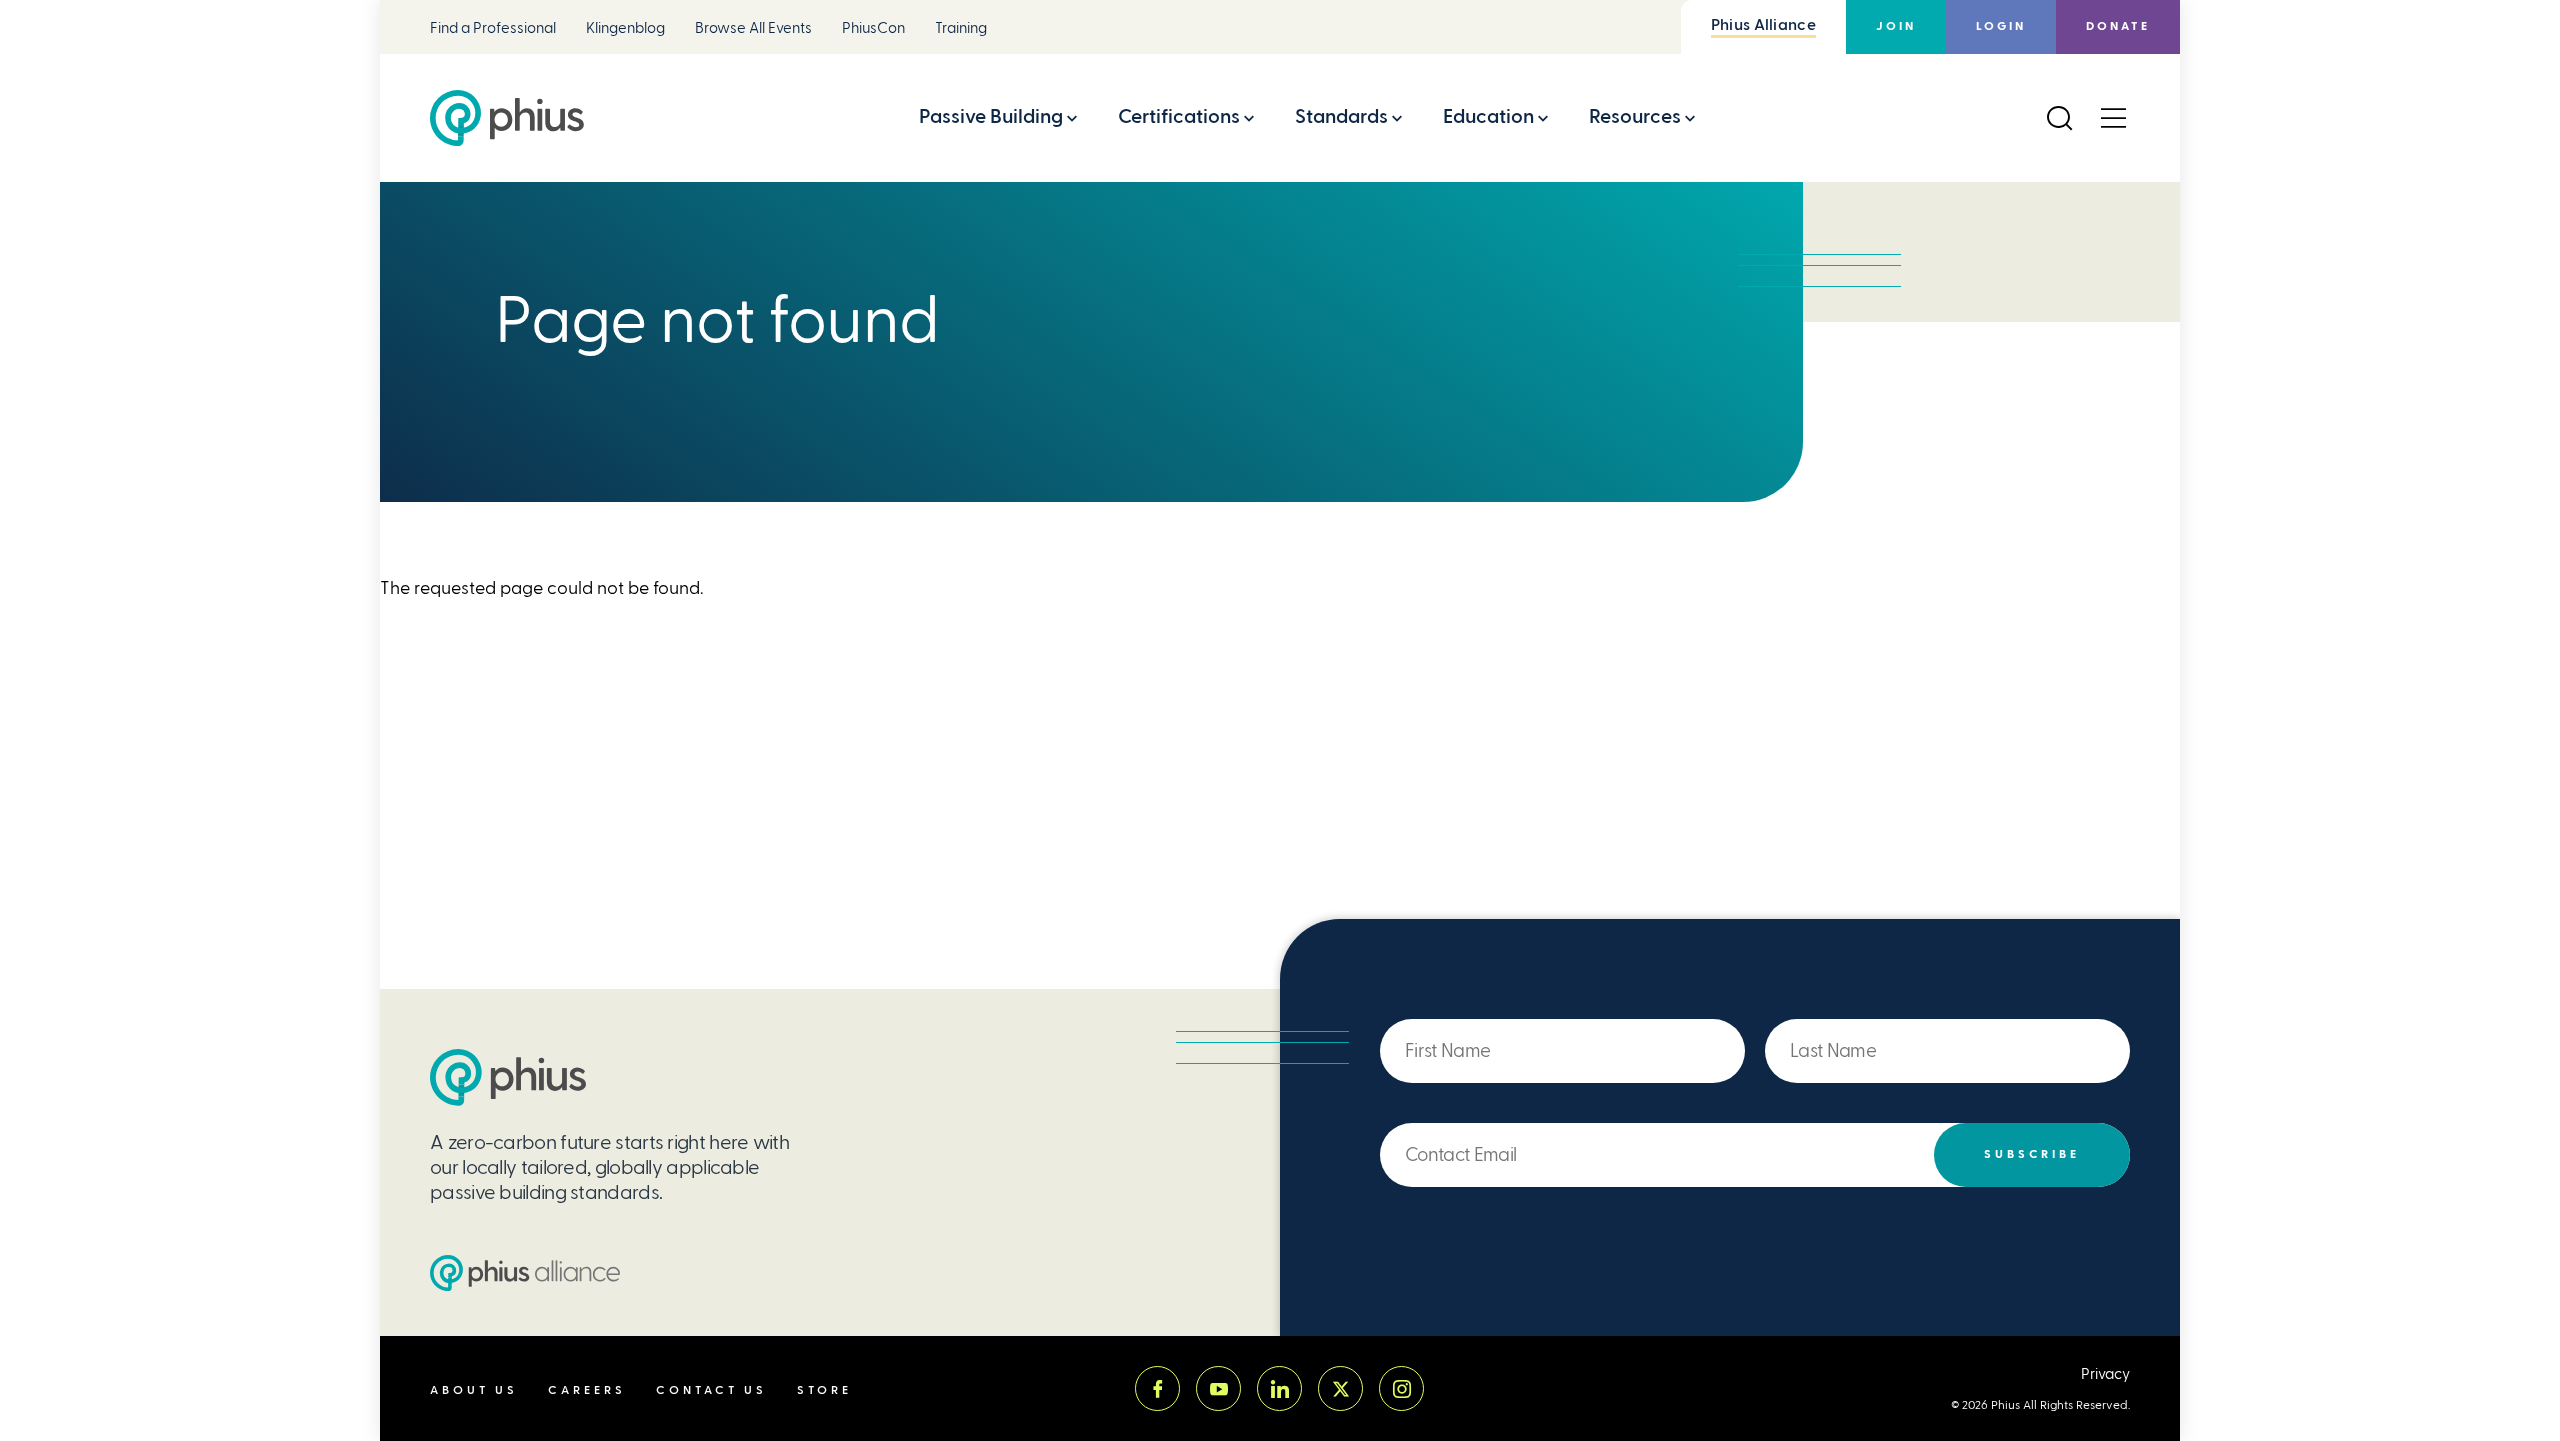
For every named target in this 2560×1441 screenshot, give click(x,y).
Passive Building (991, 116)
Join (1896, 26)
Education (1488, 116)
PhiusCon (873, 28)
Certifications (1179, 116)
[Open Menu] (2113, 118)
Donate (2118, 26)
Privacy (2105, 1374)
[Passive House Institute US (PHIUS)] (508, 1077)
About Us (474, 1390)
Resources (1635, 116)
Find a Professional (493, 28)
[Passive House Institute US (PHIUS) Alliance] (525, 1273)
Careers (587, 1390)
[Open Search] (2059, 118)
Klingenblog (625, 28)
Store (824, 1390)
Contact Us (711, 1390)
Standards (1341, 116)
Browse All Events (753, 28)
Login (2001, 26)
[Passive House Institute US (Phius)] (507, 118)
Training (961, 28)
